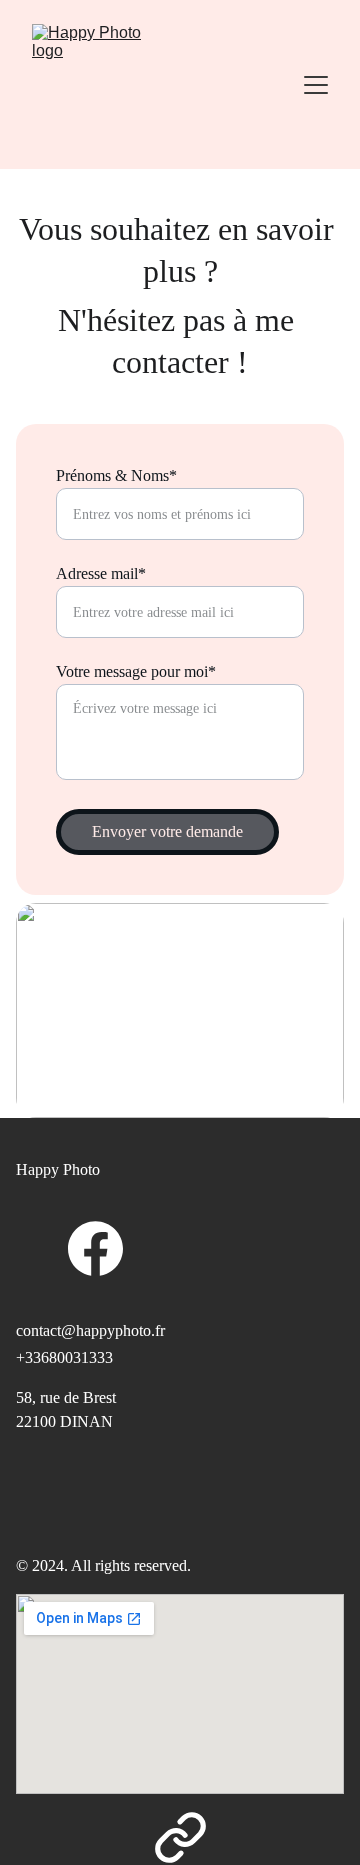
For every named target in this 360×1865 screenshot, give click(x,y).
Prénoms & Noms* (116, 475)
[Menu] (316, 85)
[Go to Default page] (180, 1837)
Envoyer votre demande (167, 831)
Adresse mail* (101, 573)
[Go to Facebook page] (95, 1248)
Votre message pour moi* (136, 671)
